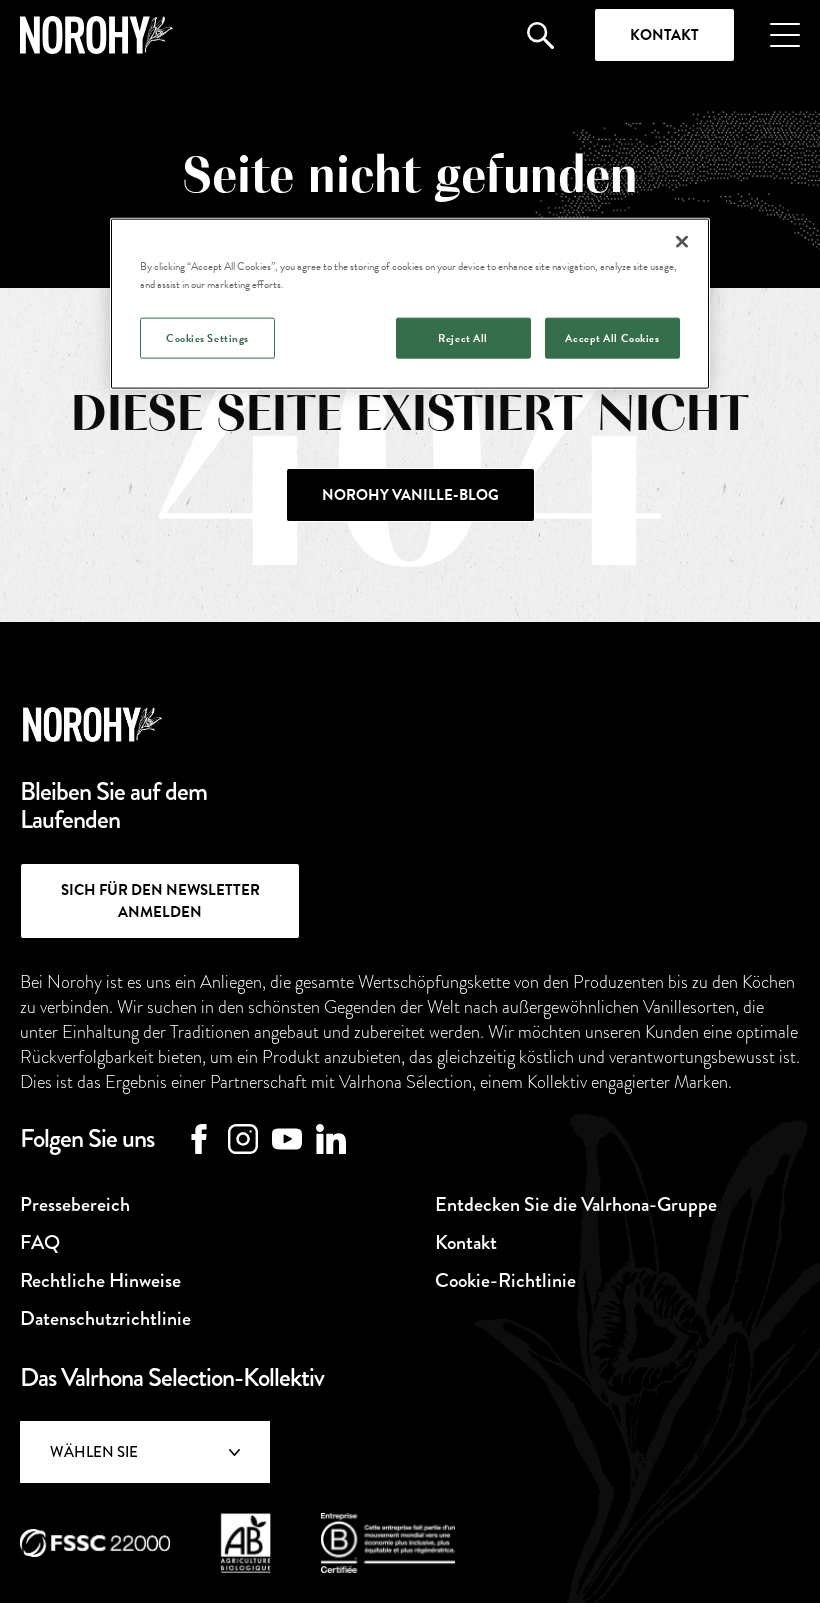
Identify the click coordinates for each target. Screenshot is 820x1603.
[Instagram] (243, 1139)
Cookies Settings (207, 337)
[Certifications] (95, 1543)
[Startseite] (96, 35)
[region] (410, 304)
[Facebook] (199, 1139)
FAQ (40, 1242)
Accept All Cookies (612, 337)
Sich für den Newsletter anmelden (160, 901)
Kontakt (664, 35)
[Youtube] (287, 1139)
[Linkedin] (331, 1139)
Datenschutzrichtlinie (105, 1318)
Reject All (463, 337)
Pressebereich (75, 1204)
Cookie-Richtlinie (505, 1280)
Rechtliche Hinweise (100, 1280)
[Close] (682, 242)
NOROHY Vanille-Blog (410, 495)
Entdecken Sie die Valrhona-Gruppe (576, 1204)
